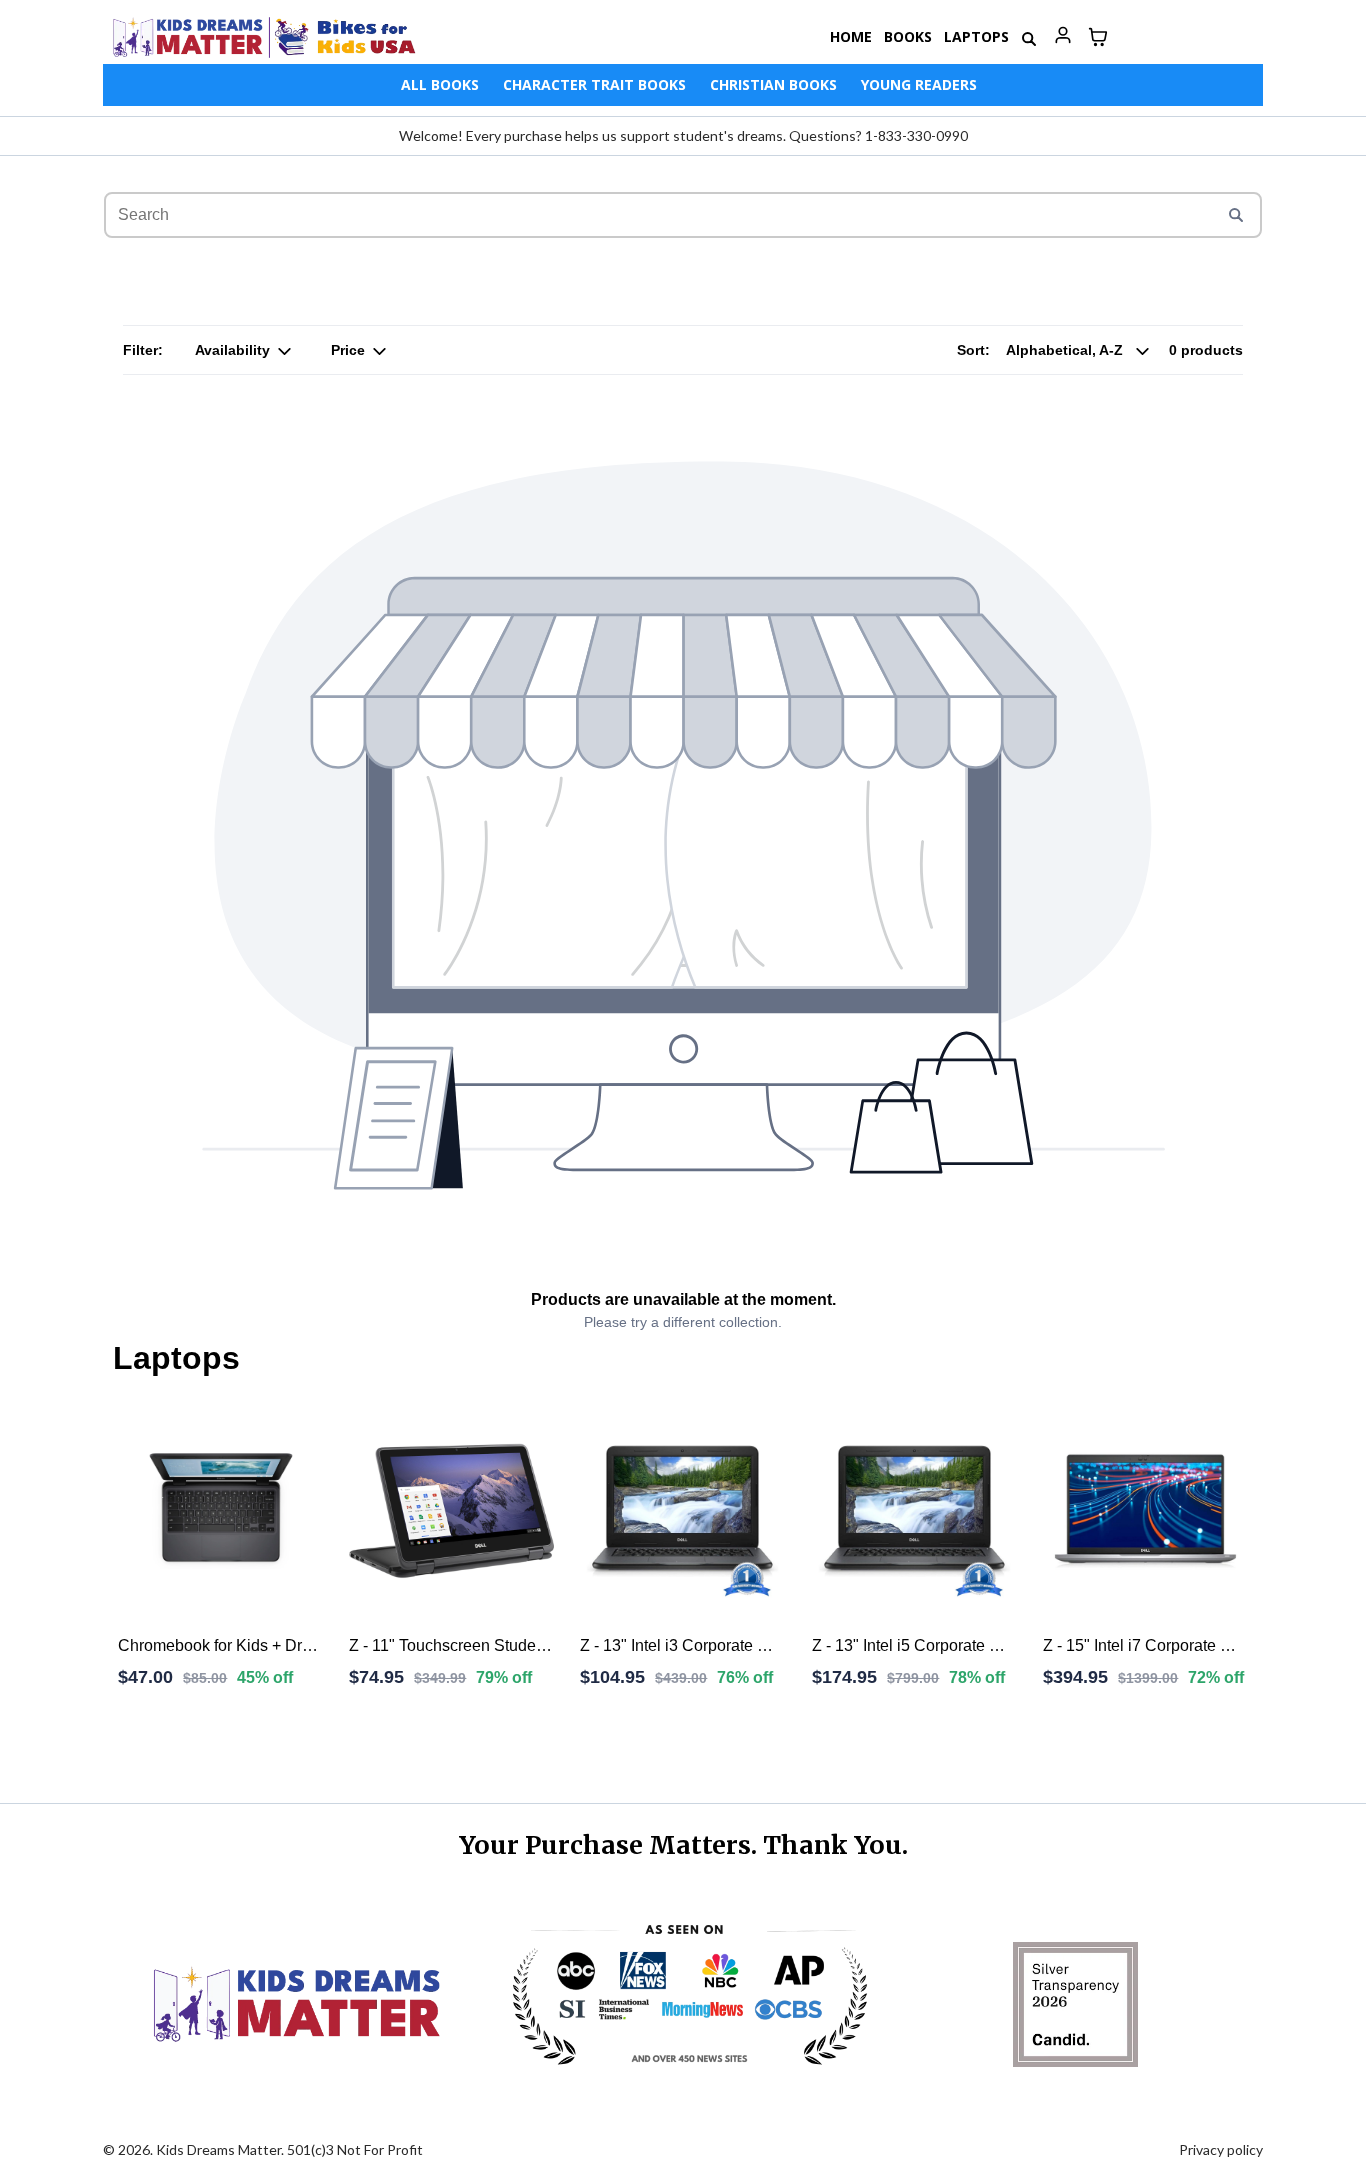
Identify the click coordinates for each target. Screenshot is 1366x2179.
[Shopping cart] (1098, 37)
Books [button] (908, 36)
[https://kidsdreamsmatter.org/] (264, 37)
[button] (1062, 37)
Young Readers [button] (919, 84)
